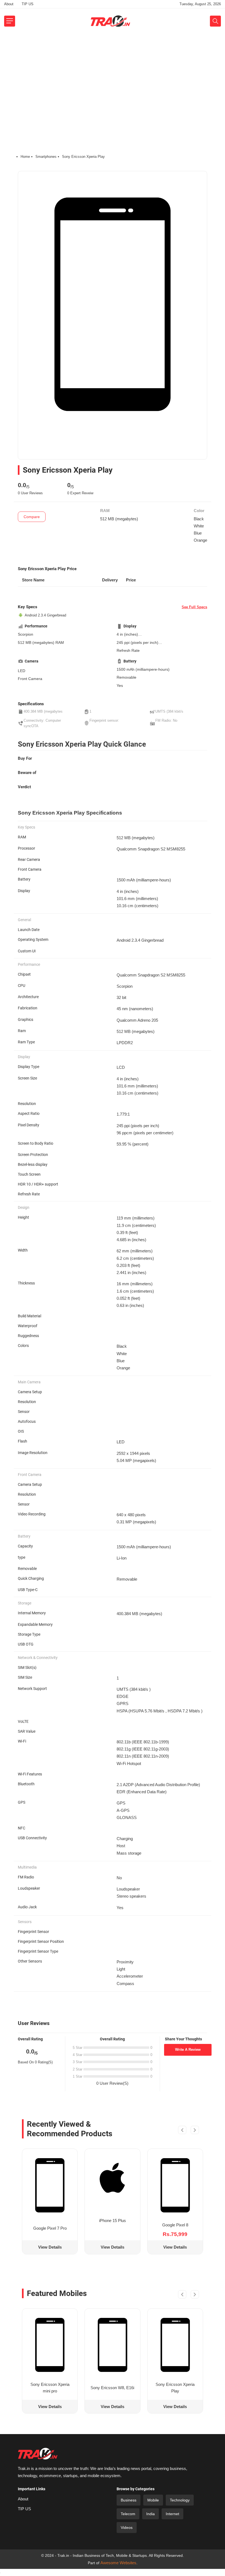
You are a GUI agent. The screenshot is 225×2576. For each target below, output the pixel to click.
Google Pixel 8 (175, 2225)
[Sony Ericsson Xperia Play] (175, 2345)
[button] (182, 2131)
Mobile (153, 2500)
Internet (172, 2514)
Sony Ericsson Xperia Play (175, 2388)
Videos (127, 2528)
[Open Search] (215, 21)
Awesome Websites (118, 2563)
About (9, 4)
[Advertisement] (113, 75)
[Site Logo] (110, 21)
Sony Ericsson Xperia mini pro (50, 2388)
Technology (180, 2500)
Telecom (128, 2514)
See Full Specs (194, 607)
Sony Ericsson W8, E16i (112, 2388)
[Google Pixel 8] (175, 2185)
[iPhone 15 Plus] (112, 2178)
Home (25, 157)
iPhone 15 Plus (113, 2221)
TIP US (28, 4)
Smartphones (46, 157)
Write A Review (188, 2050)
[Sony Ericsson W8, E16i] (112, 2345)
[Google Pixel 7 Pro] (50, 2185)
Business (129, 2500)
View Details (50, 2247)
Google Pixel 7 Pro (50, 2228)
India (151, 2514)
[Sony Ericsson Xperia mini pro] (50, 2345)
